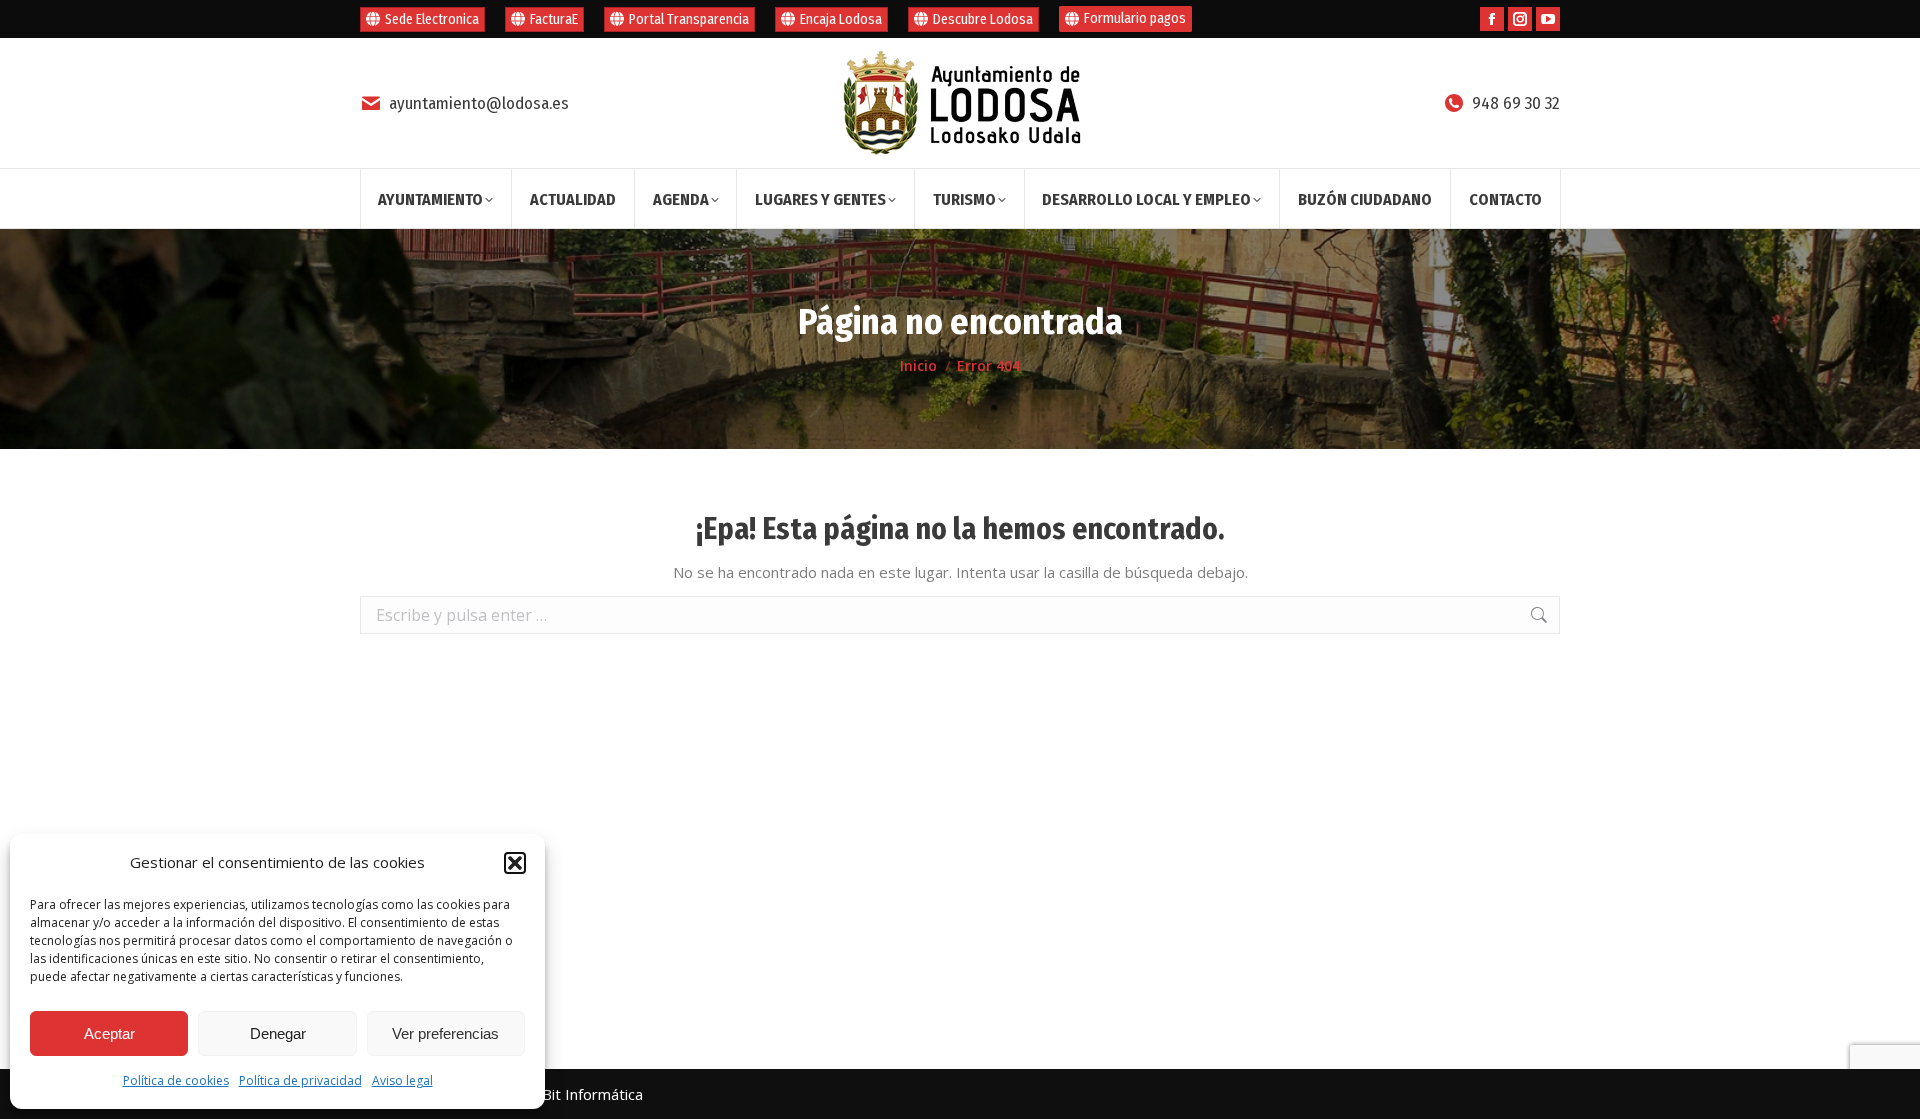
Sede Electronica (432, 19)
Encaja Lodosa (841, 19)
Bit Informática (592, 1094)
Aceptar (109, 1033)
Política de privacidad (300, 1080)
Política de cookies (176, 1080)
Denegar (278, 1033)
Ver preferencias (445, 1033)
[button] (515, 863)
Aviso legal (402, 1080)
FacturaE (554, 19)
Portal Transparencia (689, 19)
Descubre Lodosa (983, 19)
